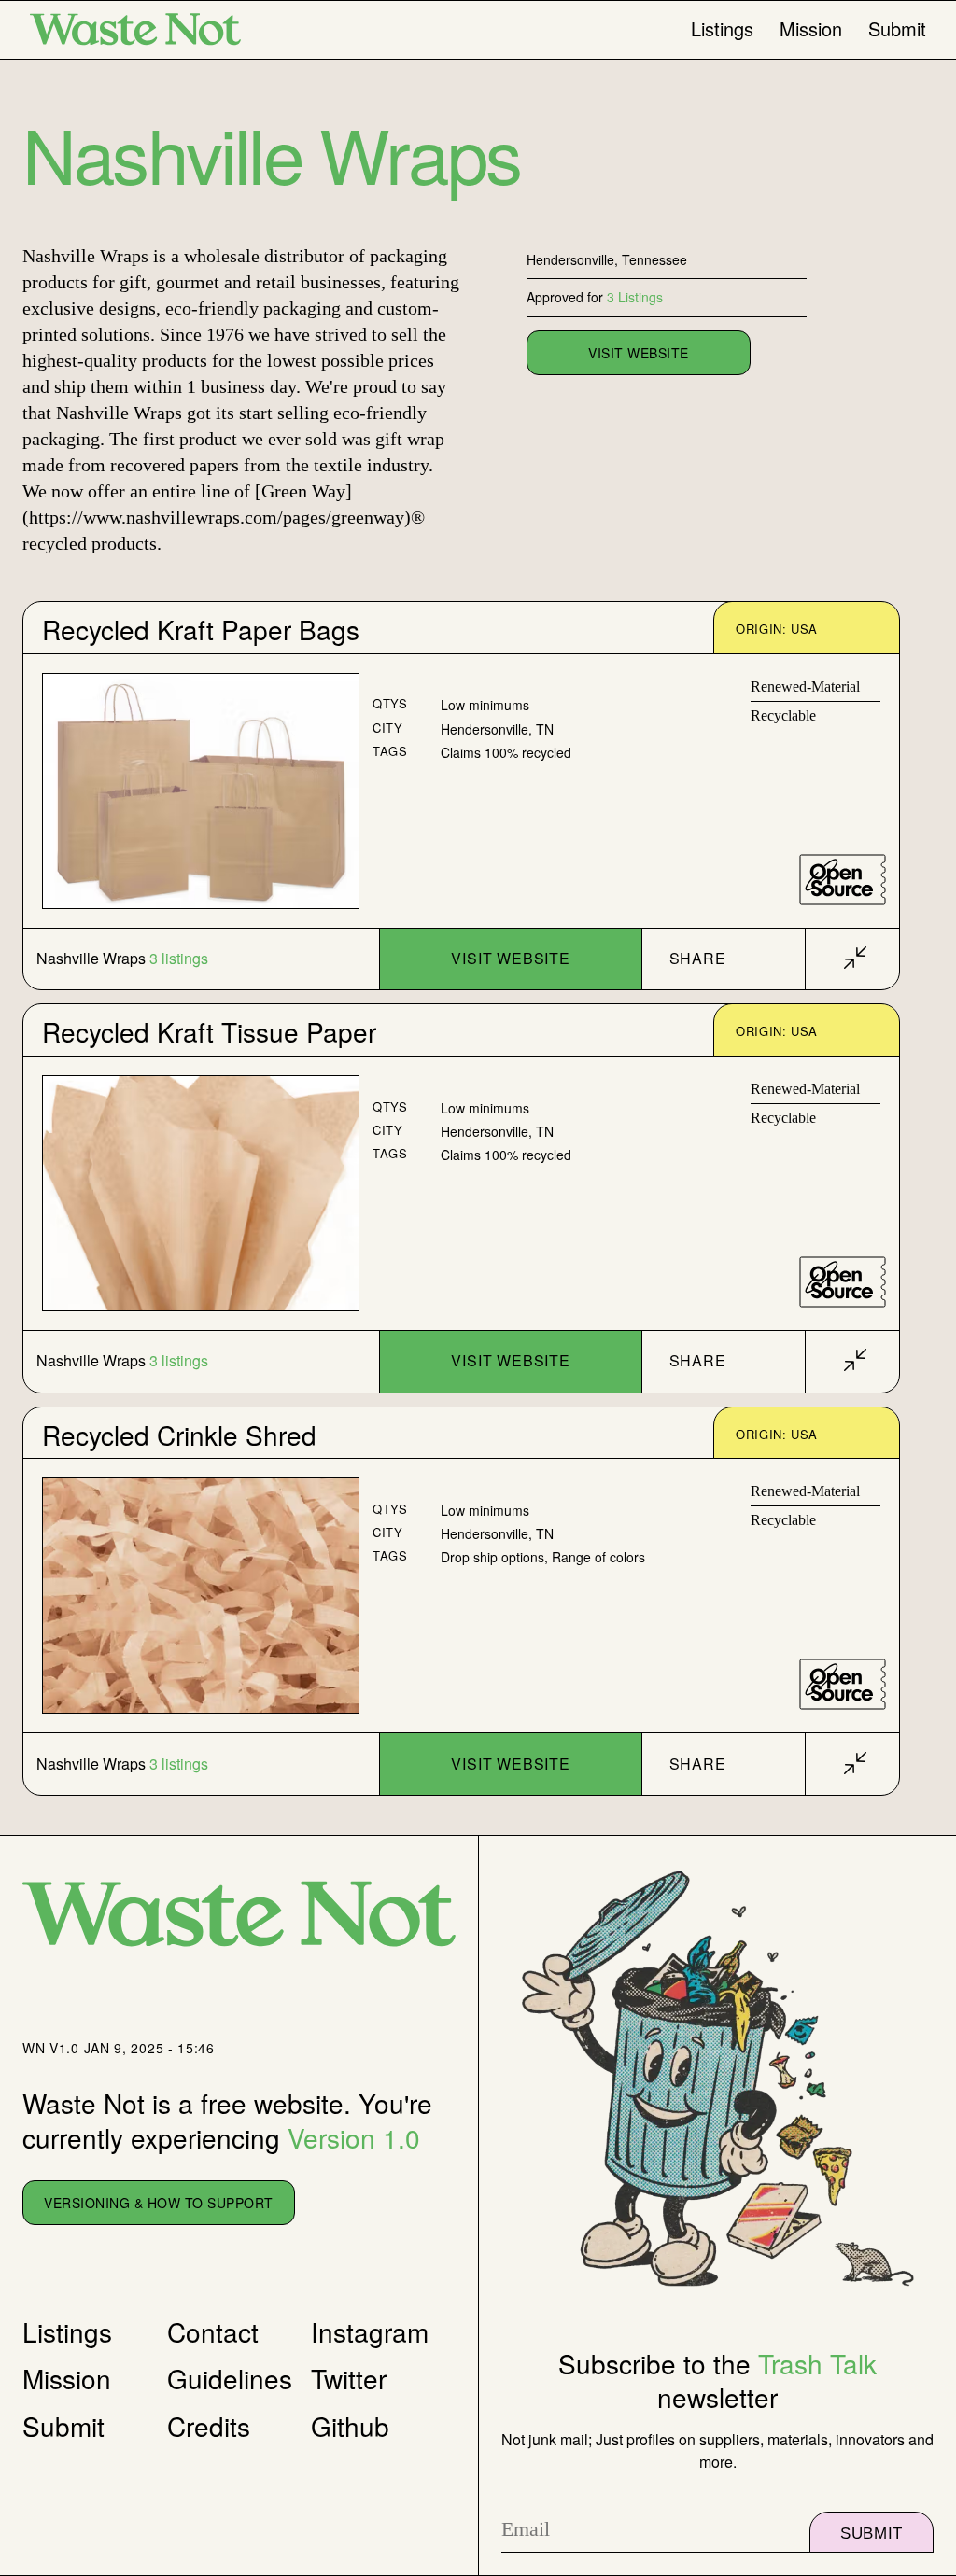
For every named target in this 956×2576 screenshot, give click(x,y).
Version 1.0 (354, 2137)
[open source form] (843, 880)
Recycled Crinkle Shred (179, 1435)
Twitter (349, 2378)
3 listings (179, 959)
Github (350, 2426)
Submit (897, 29)
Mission (811, 29)
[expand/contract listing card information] (855, 959)
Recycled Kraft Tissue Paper (209, 1031)
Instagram (370, 2331)
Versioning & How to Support (159, 2203)
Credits (209, 2426)
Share (698, 958)
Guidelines (230, 2378)
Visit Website (510, 958)
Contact (213, 2331)
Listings (722, 29)
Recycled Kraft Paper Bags (201, 629)
